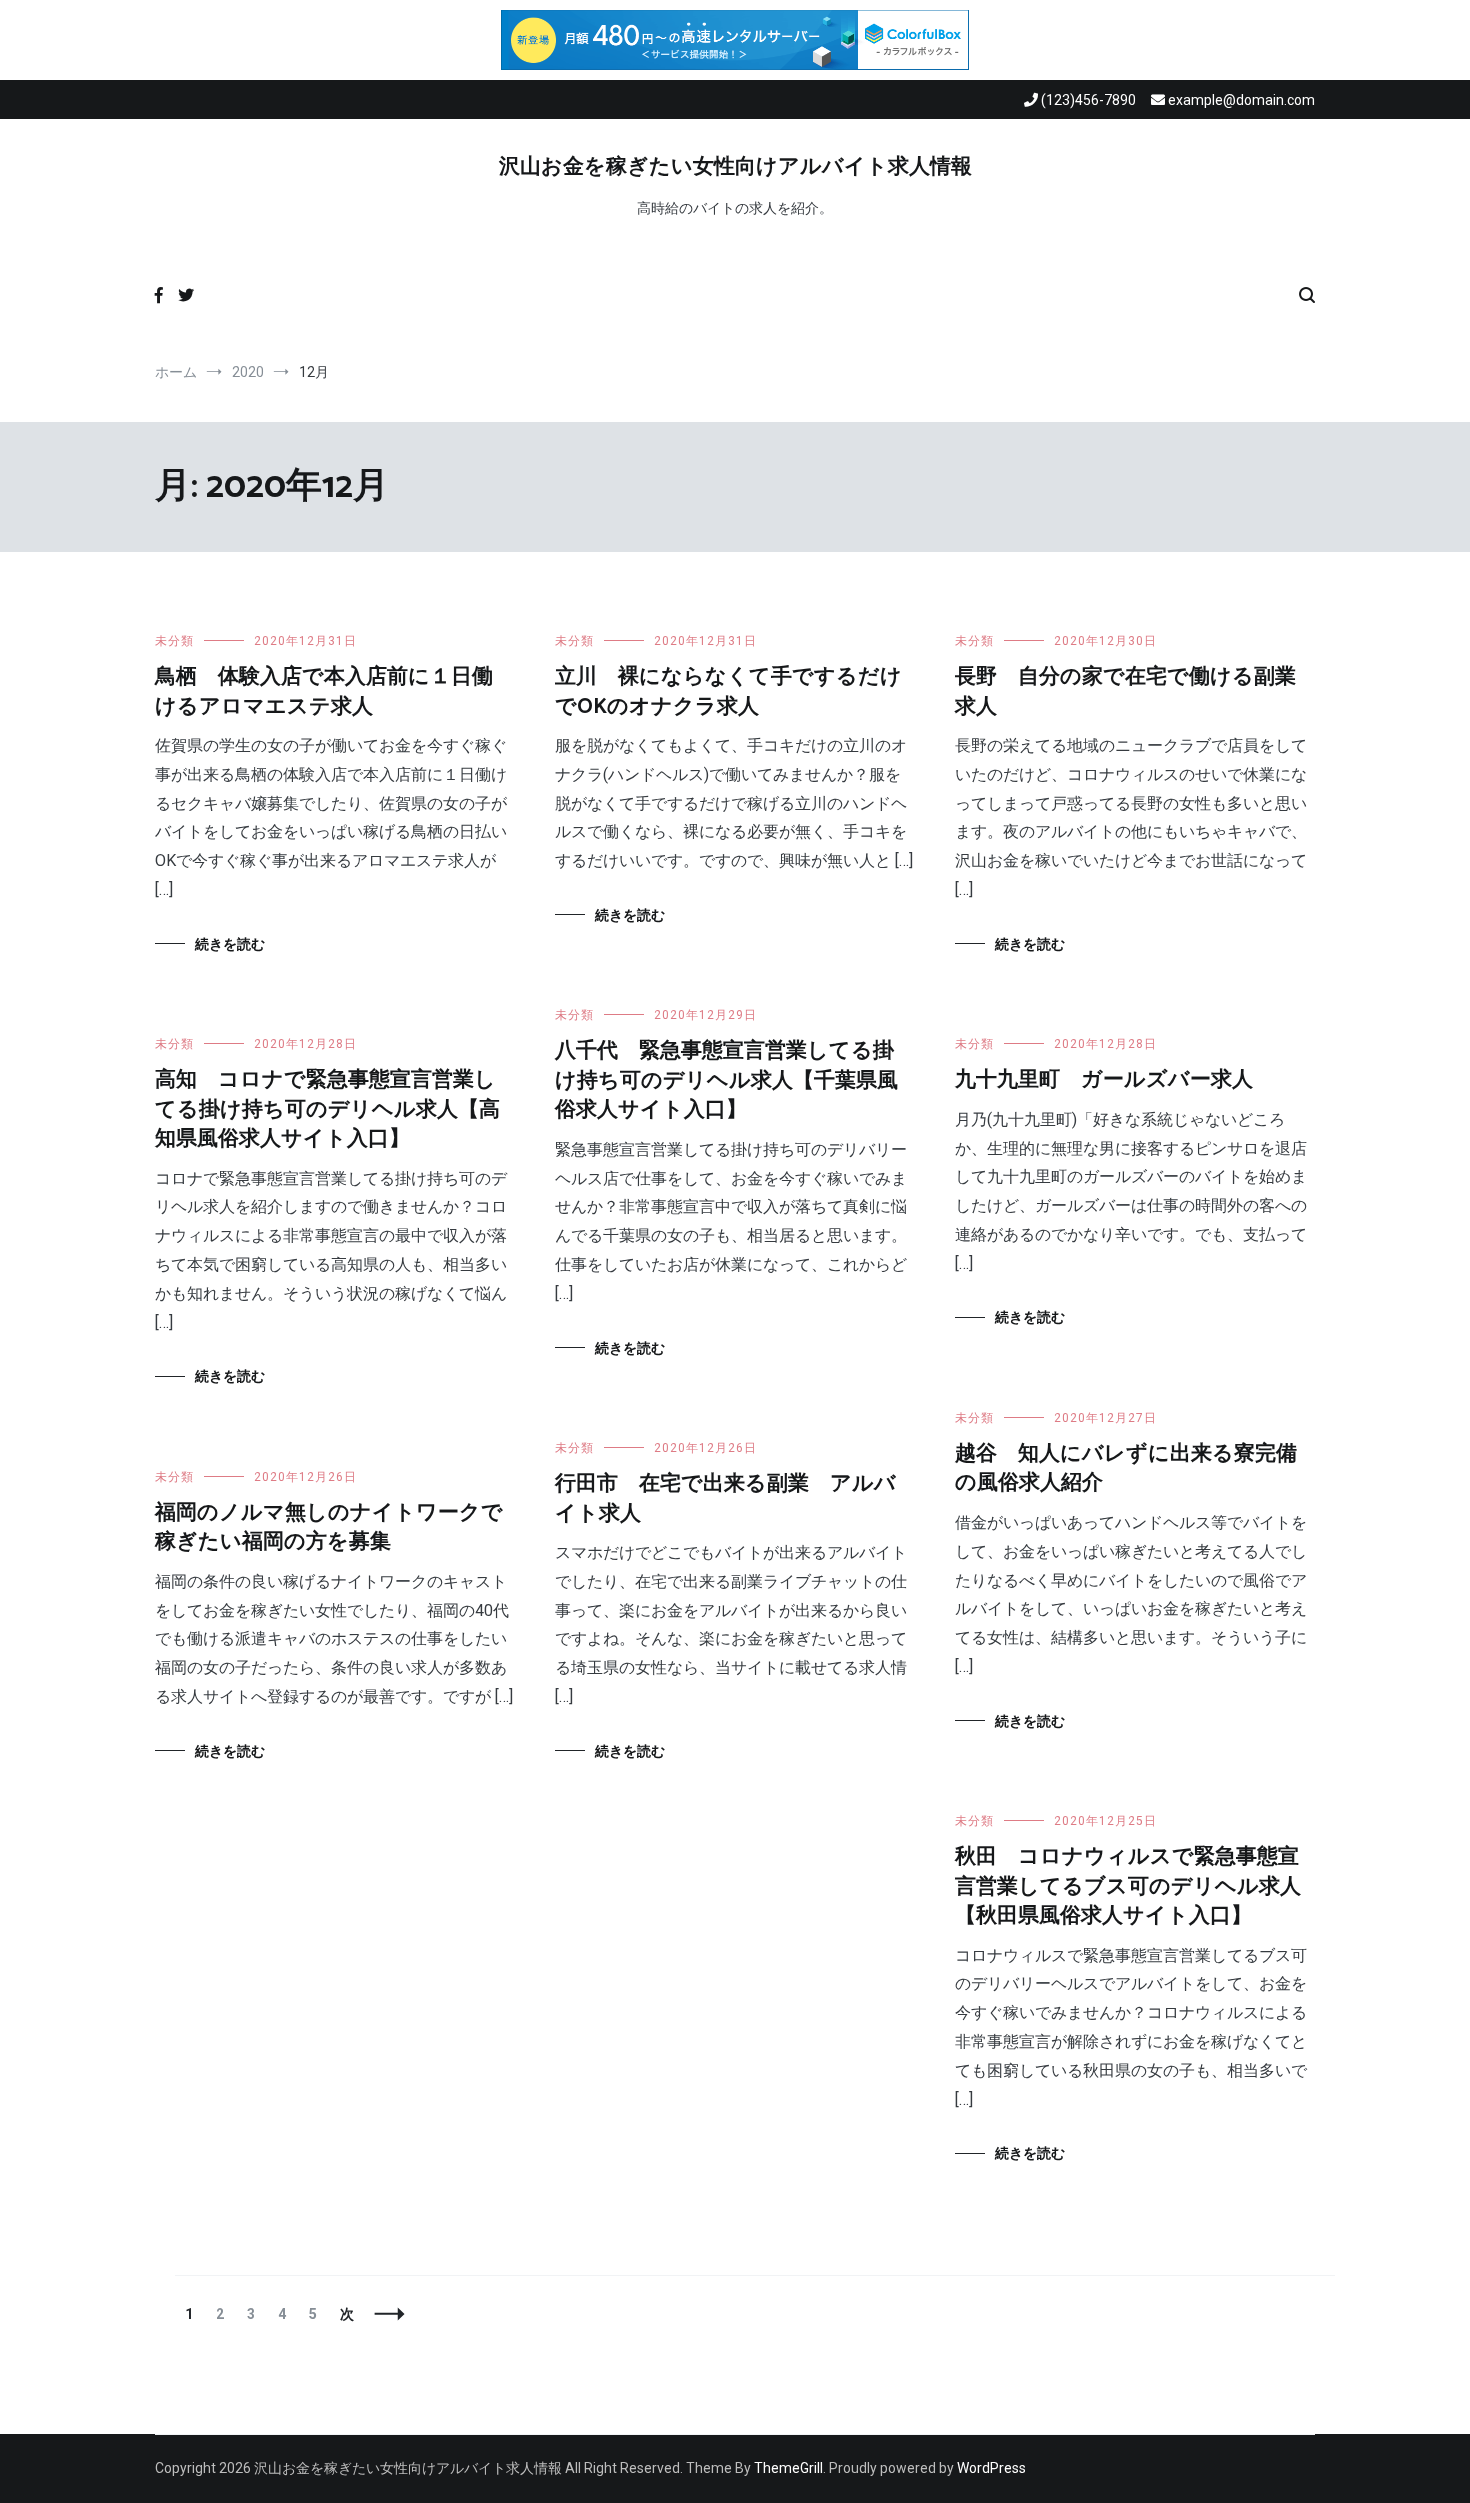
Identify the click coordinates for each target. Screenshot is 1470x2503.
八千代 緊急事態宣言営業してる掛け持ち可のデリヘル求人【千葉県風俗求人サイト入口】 (726, 1080)
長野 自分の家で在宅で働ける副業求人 (1125, 691)
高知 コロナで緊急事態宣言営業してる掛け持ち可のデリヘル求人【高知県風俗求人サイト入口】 (327, 1109)
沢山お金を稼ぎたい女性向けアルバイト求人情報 (735, 167)
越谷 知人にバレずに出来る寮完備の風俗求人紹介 (1126, 1468)
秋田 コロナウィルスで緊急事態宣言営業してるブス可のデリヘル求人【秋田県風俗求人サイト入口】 (1128, 1886)
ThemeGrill (788, 2468)
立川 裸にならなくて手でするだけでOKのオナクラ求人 (728, 691)
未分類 (174, 641)
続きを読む (230, 944)
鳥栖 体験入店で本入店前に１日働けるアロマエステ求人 (324, 691)
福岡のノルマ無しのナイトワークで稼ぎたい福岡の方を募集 (329, 1527)
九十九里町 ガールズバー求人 (1104, 1080)
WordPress (991, 2468)
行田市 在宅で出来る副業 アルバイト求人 (725, 1498)
